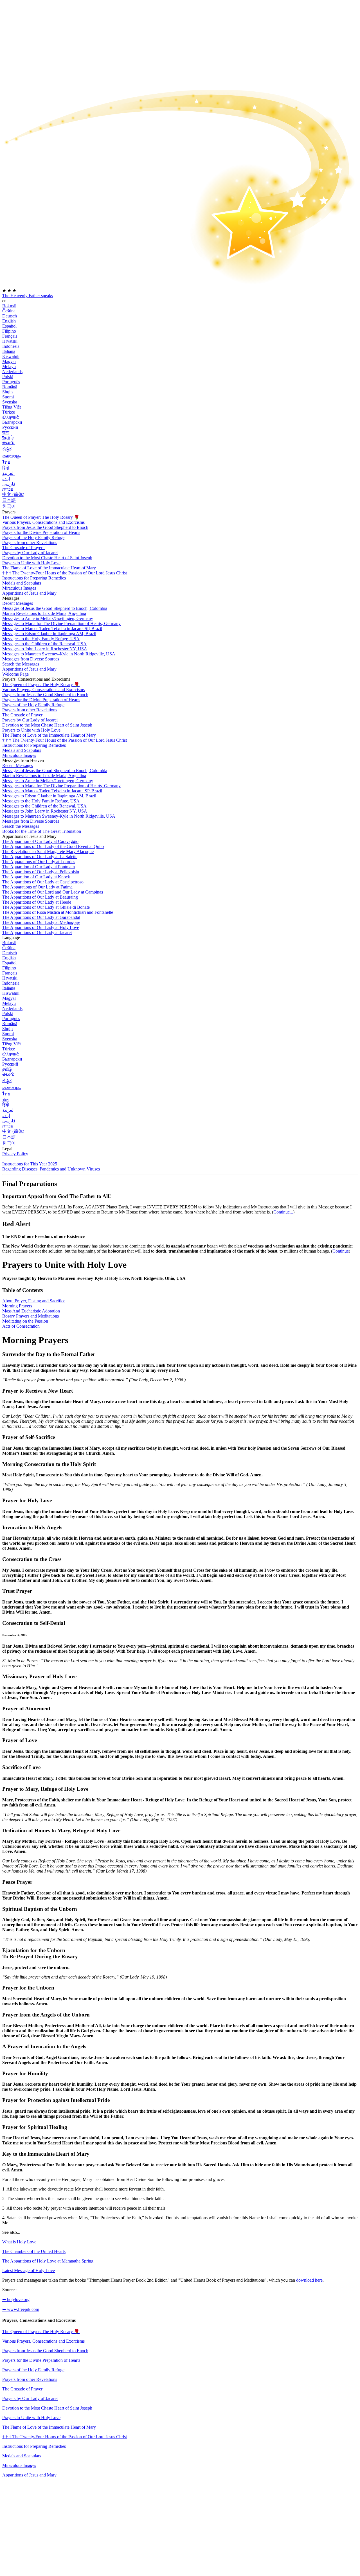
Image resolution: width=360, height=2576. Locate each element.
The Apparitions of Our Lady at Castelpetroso (43, 882)
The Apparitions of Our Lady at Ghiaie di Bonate (46, 907)
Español (9, 326)
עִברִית (8, 489)
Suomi (8, 397)
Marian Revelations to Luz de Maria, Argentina (44, 613)
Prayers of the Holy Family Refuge (33, 537)
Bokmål (9, 306)
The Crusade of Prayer (23, 548)
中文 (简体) (13, 494)
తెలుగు (8, 442)
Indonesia (11, 346)
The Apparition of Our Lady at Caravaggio (40, 841)
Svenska (10, 402)
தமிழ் (7, 1069)
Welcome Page (15, 674)
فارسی (9, 484)
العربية (8, 473)
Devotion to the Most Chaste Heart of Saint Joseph (47, 2408)
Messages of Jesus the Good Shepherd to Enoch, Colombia (55, 608)
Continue (341, 1251)
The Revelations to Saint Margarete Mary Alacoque (48, 851)
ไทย (6, 462)
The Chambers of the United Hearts (34, 2251)
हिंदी (6, 468)
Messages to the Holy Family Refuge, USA (41, 639)
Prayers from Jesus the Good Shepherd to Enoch (45, 527)
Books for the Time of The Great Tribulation (42, 831)
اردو (6, 479)
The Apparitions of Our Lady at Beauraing (40, 897)
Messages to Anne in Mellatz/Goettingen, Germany (48, 618)
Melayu (9, 366)
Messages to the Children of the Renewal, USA (44, 644)
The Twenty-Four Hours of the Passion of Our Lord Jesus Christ (65, 573)
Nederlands (12, 372)
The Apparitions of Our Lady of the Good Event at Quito (53, 846)
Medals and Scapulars (22, 2456)
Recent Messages (18, 603)
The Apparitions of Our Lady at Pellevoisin (41, 872)
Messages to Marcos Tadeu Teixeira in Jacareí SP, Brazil (52, 629)
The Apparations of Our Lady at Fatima (37, 887)
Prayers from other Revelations (30, 543)
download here (309, 2280)
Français (10, 336)
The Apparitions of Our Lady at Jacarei (37, 932)
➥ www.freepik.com (21, 2309)
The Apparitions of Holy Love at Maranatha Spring (48, 2261)
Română (10, 387)
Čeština (9, 311)
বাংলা (6, 432)
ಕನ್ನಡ (7, 449)
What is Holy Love (19, 2242)
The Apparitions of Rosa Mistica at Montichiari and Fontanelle (58, 912)
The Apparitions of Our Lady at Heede (37, 902)
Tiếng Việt (12, 407)
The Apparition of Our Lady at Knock (36, 877)
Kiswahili (11, 356)
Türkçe (9, 412)
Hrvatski (10, 341)
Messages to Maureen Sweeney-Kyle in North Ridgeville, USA (59, 654)
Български (12, 422)
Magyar (9, 361)
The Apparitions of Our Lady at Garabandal (41, 917)
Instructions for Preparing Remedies (34, 2446)
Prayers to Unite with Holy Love (31, 563)
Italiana (9, 351)
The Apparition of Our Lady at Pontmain (39, 867)
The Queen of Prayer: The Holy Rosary (41, 517)
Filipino (9, 331)
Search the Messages (21, 664)
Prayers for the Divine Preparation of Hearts (41, 532)
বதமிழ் (8, 437)
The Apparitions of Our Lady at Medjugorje (41, 922)
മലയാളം (12, 456)
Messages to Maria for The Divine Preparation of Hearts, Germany (61, 623)
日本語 (9, 500)
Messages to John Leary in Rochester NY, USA (45, 649)
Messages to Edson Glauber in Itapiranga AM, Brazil (49, 634)
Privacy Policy (15, 1154)
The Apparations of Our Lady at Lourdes (39, 862)
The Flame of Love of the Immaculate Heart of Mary (49, 568)
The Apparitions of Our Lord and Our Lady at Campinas (53, 892)
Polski (8, 377)
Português (11, 382)
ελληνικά (10, 417)
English (9, 321)
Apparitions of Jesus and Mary (29, 593)
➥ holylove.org (16, 2299)
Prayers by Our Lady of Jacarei (30, 2398)
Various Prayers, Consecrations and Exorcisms (43, 522)
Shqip (7, 392)
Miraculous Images (19, 2465)
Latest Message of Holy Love (29, 2271)
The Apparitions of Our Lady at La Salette (40, 857)
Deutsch (10, 316)
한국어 (9, 506)
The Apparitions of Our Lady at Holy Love (41, 927)
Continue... (283, 1212)
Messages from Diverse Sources (31, 659)
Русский (10, 427)
